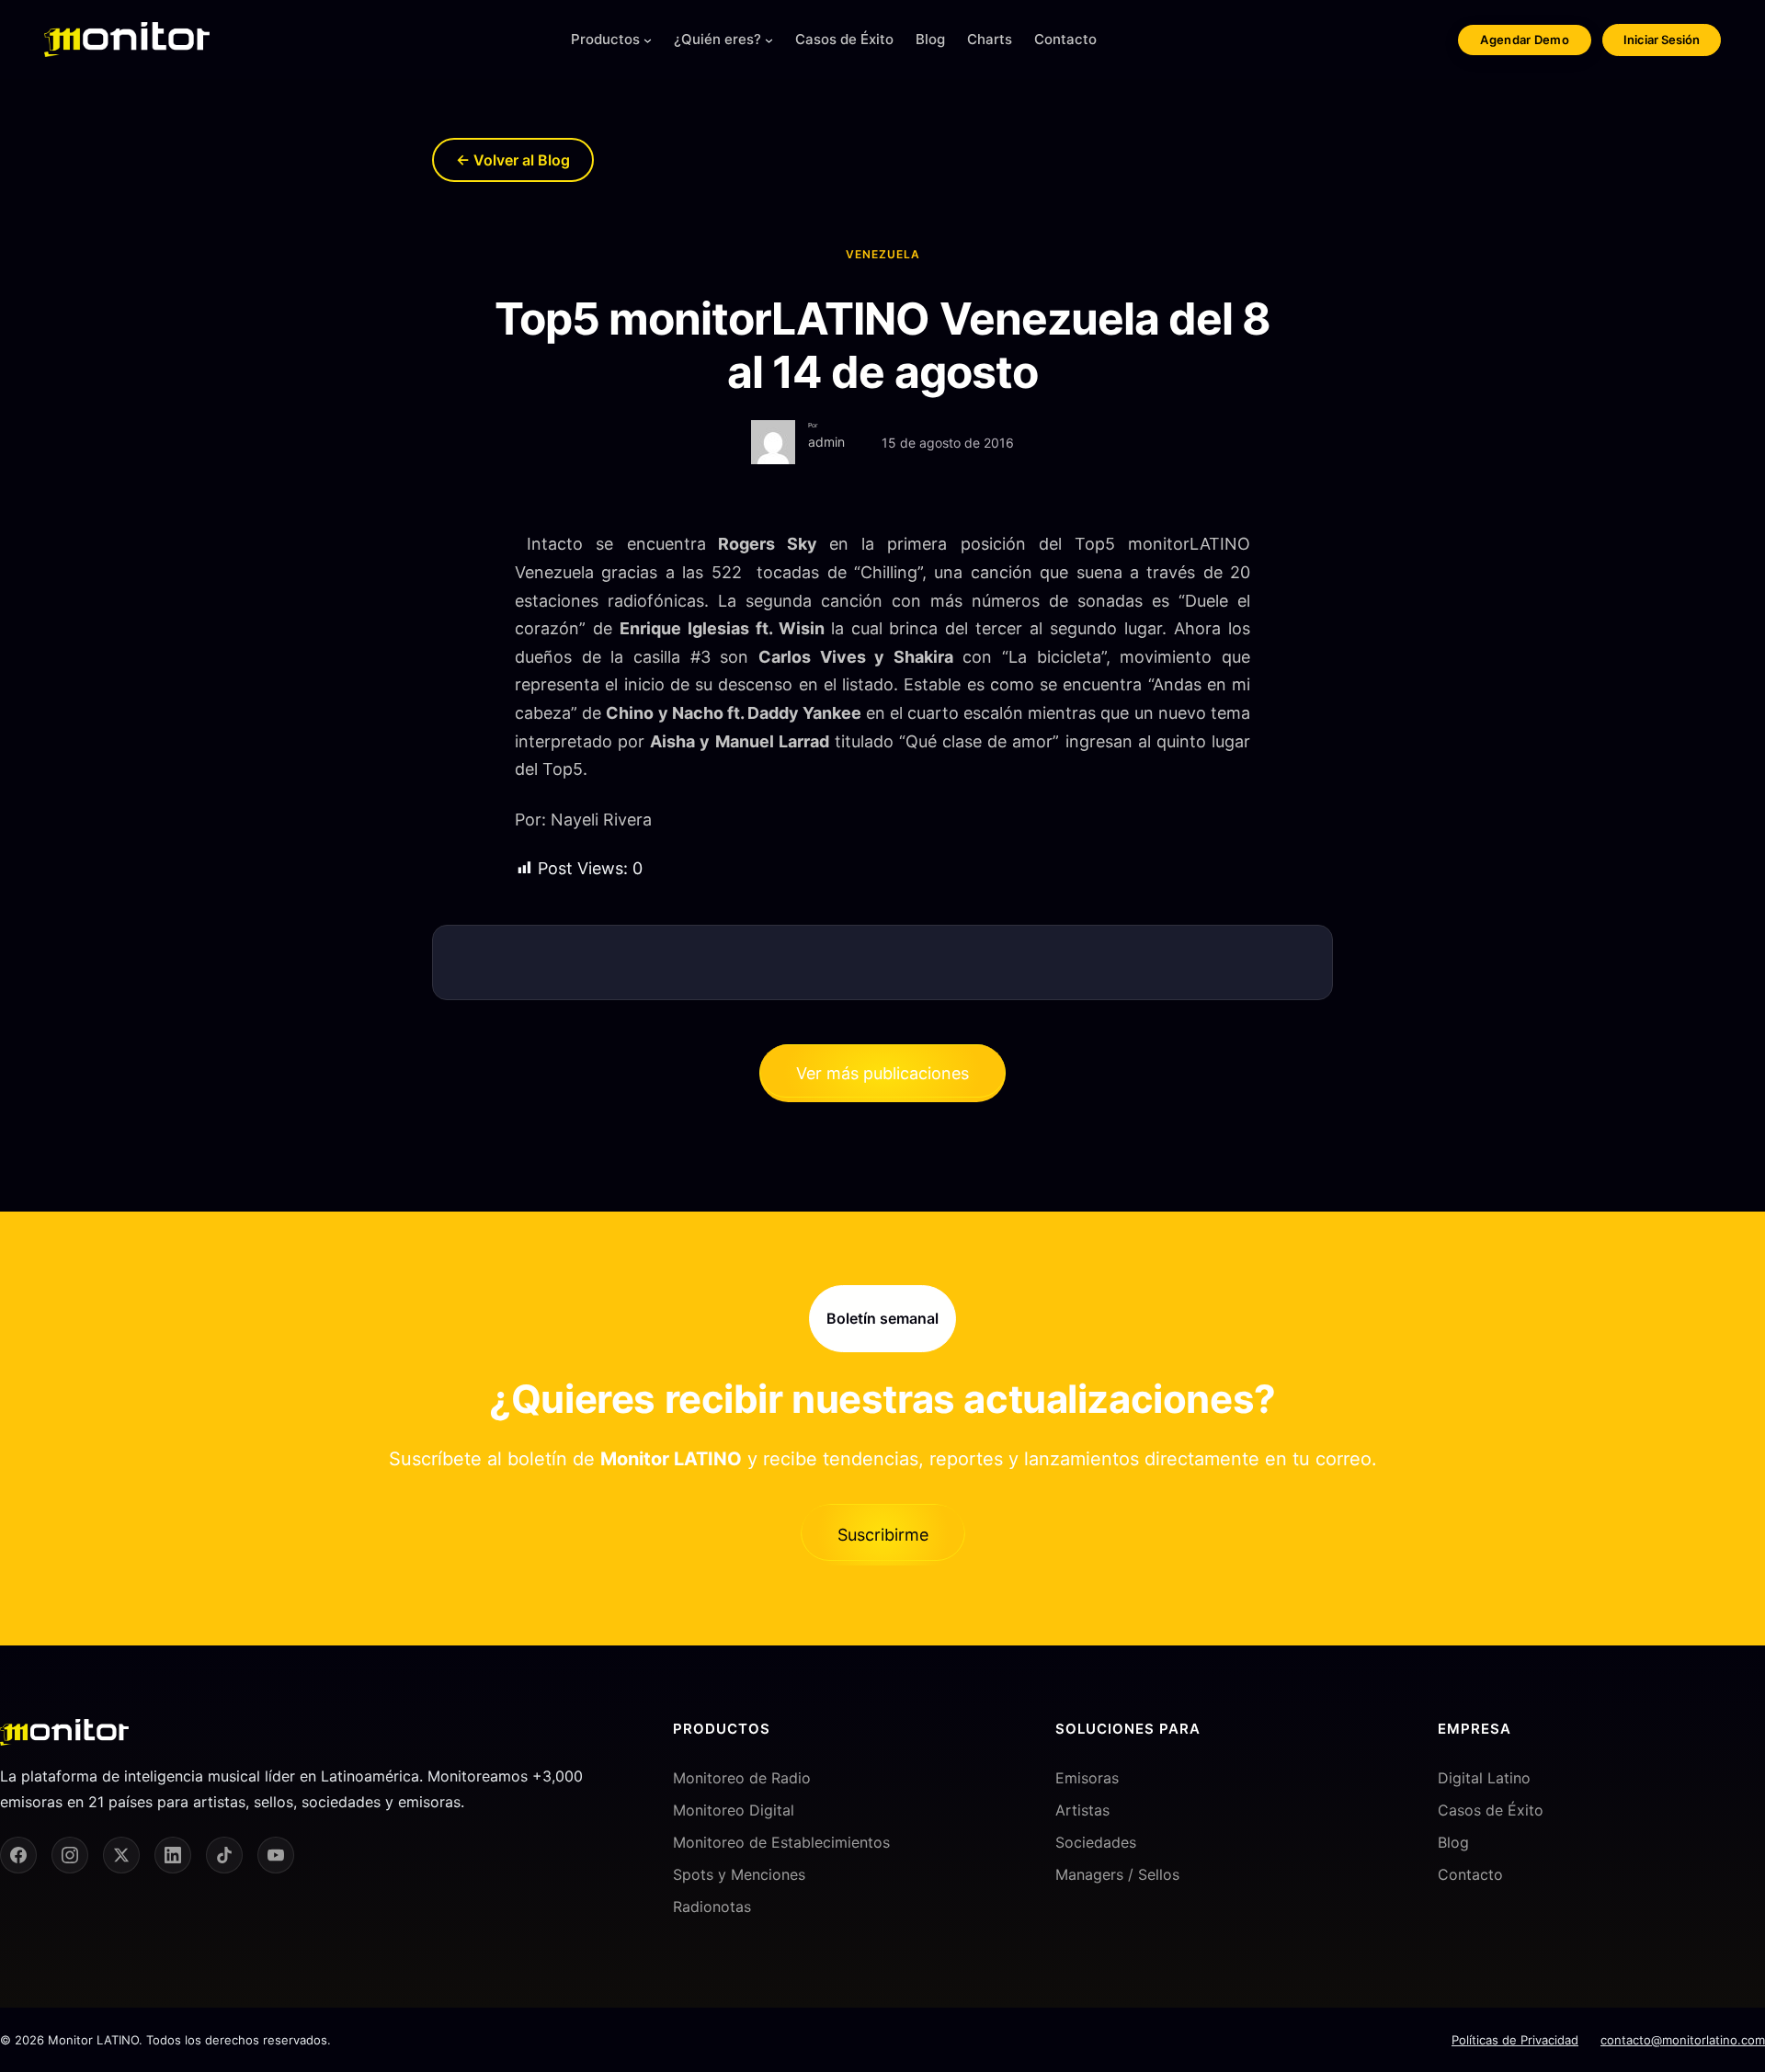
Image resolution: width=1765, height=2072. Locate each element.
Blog (1453, 1842)
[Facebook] (18, 1855)
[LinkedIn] (173, 1855)
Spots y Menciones (739, 1874)
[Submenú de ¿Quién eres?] (769, 40)
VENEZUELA (883, 254)
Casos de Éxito (1491, 1810)
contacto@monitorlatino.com (1683, 2040)
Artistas (1082, 1810)
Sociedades (1096, 1842)
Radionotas (712, 1907)
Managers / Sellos (1117, 1874)
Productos (605, 39)
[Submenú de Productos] (648, 40)
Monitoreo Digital (734, 1810)
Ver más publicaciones (882, 1073)
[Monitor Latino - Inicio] (127, 40)
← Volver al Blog (513, 160)
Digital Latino (1484, 1778)
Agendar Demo (1525, 40)
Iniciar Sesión (1662, 40)
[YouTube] (276, 1855)
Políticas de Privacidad (1515, 2040)
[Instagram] (70, 1855)
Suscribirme (883, 1535)
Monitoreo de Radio (742, 1778)
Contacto (1470, 1874)
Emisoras (1087, 1778)
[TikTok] (224, 1855)
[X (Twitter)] (121, 1855)
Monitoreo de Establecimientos (781, 1842)
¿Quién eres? (717, 39)
